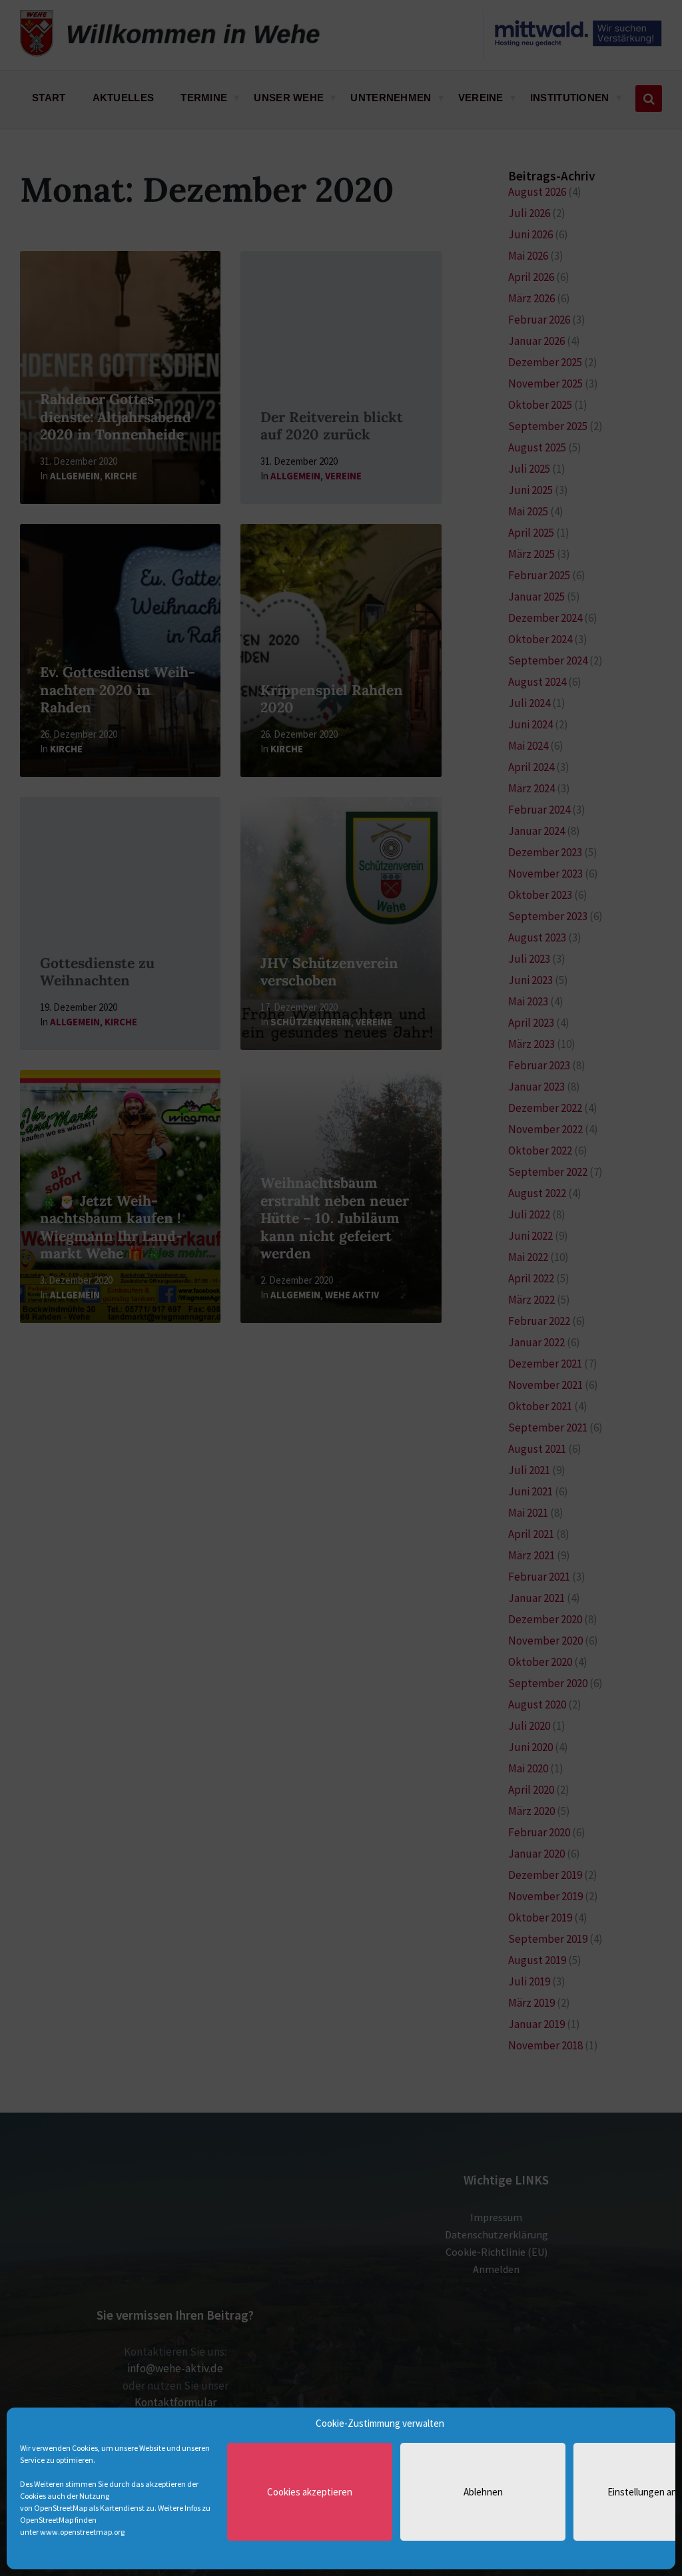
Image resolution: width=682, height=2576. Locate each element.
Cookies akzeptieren (310, 2492)
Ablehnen (483, 2492)
